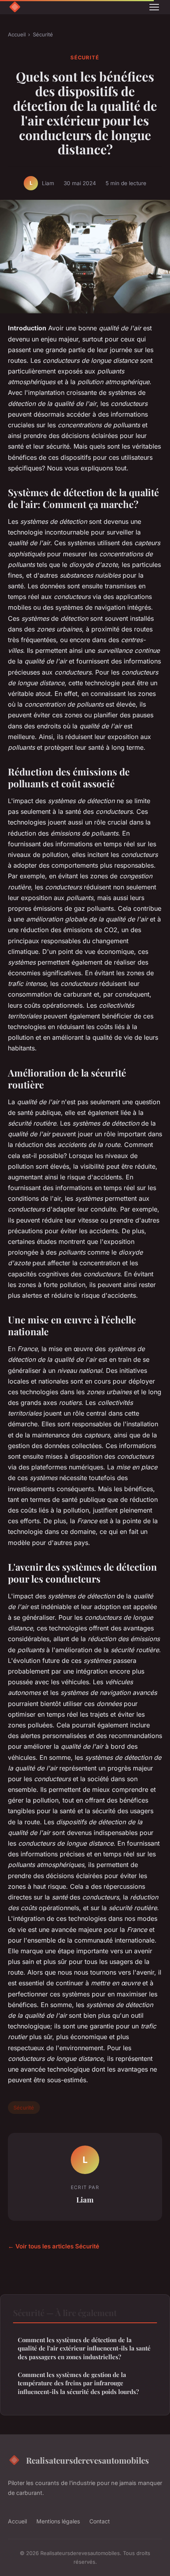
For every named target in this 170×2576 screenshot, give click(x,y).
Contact (100, 2521)
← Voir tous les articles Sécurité (54, 2246)
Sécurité (43, 34)
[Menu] (154, 7)
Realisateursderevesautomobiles (88, 2460)
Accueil (17, 34)
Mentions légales (58, 2521)
